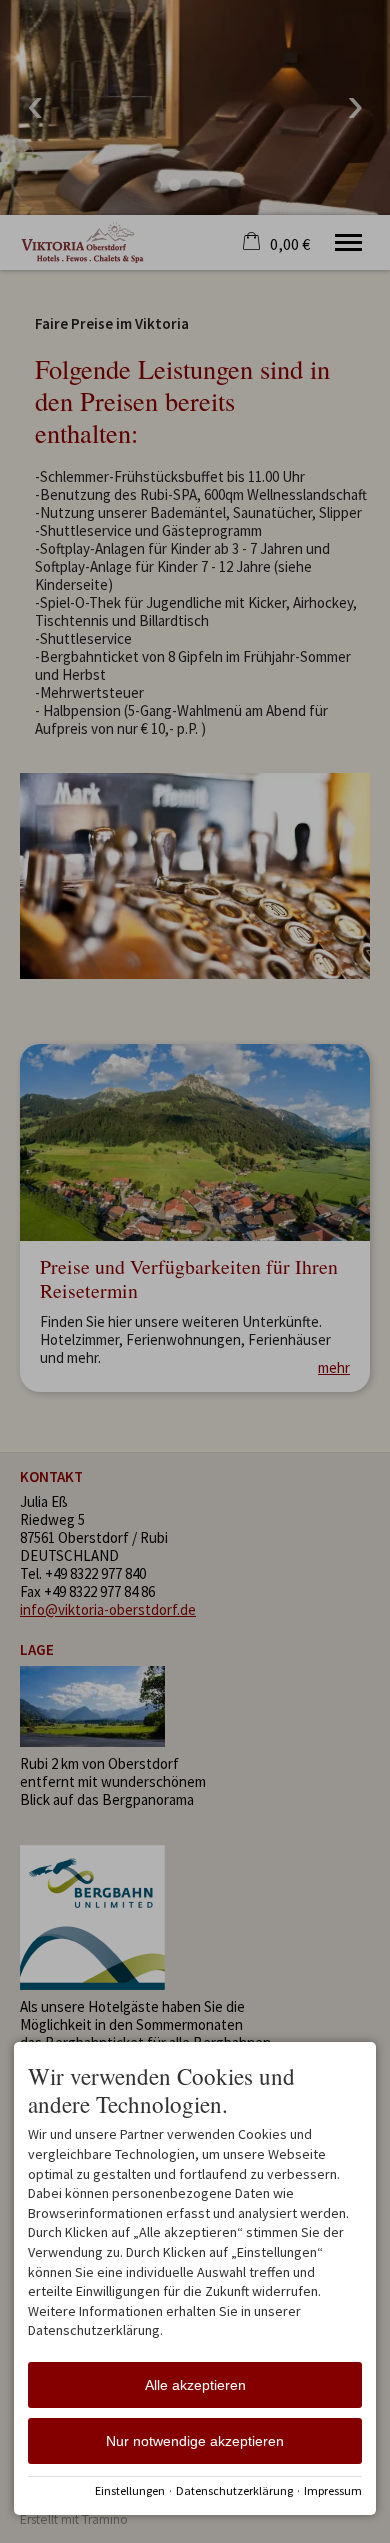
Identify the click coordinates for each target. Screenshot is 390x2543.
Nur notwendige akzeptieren (195, 2441)
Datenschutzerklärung (234, 2490)
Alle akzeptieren (195, 2385)
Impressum (333, 2490)
